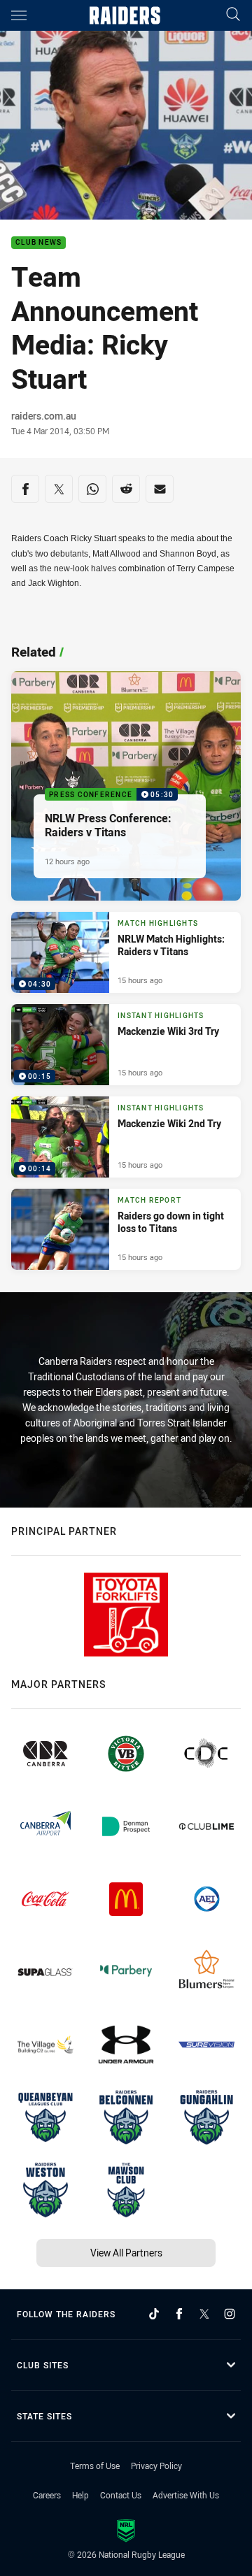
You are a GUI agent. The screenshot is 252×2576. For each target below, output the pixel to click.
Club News (38, 243)
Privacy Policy (156, 2466)
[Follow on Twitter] (204, 2314)
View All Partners (126, 2253)
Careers (47, 2495)
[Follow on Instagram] (230, 2314)
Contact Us (121, 2495)
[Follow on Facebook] (179, 2314)
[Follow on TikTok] (154, 2314)
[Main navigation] (19, 15)
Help (80, 2495)
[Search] (233, 15)
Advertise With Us (186, 2495)
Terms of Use (95, 2466)
